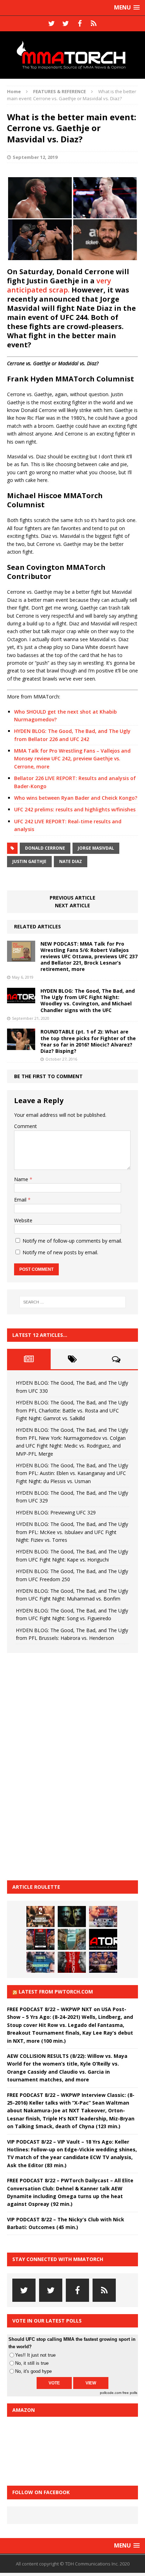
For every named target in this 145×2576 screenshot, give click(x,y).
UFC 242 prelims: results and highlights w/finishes (75, 809)
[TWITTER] (51, 24)
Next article (72, 905)
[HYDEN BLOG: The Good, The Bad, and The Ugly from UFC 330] (40, 1917)
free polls (130, 2393)
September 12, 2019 (35, 157)
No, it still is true (32, 2363)
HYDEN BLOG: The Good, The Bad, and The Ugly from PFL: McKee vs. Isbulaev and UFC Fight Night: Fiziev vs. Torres (72, 1532)
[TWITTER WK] (65, 24)
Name (22, 1179)
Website (23, 1220)
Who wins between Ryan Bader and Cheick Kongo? (76, 798)
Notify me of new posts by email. (60, 1252)
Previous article (72, 898)
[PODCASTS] (94, 24)
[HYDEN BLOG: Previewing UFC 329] (103, 1939)
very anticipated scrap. (59, 285)
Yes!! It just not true (35, 2355)
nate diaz (71, 861)
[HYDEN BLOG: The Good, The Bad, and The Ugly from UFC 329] (72, 1939)
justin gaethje (29, 861)
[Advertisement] (60, 1765)
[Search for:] (73, 1302)
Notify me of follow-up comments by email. (72, 1241)
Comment (26, 1126)
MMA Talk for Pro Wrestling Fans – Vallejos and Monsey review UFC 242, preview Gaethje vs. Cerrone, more (72, 759)
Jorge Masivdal (96, 848)
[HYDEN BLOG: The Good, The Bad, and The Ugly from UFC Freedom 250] (103, 1962)
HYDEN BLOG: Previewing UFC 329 (56, 1512)
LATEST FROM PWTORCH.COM (56, 1992)
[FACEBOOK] (80, 24)
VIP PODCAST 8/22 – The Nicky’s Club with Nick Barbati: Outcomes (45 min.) (66, 2223)
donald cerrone (45, 848)
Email (21, 1200)
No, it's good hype (33, 2371)
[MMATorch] (72, 55)
